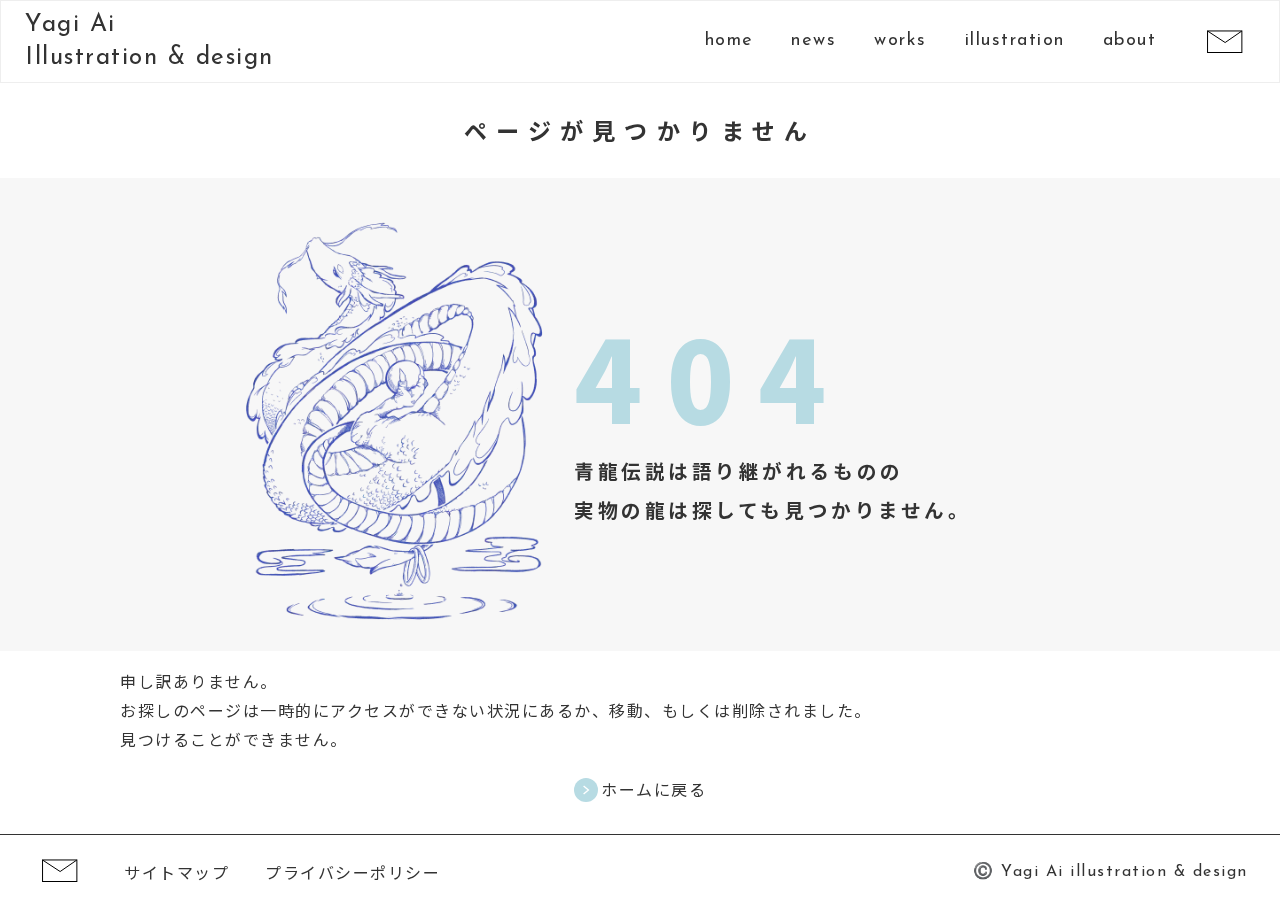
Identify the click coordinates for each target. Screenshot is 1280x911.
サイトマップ (176, 872)
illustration (1015, 41)
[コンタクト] (1224, 41)
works (900, 41)
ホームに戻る (653, 789)
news (813, 41)
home (729, 41)
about (1130, 41)
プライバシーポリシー (352, 872)
